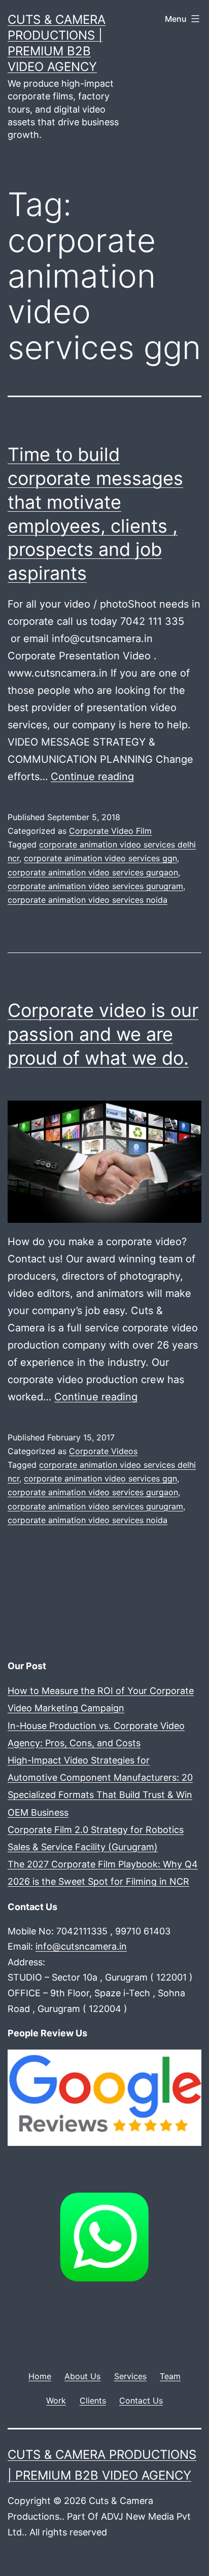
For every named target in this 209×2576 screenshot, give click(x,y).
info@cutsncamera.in (81, 1946)
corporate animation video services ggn (100, 858)
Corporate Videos (103, 1451)
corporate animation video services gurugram (95, 886)
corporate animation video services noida (88, 900)
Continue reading (92, 777)
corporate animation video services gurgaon (93, 872)
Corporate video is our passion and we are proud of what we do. (103, 1034)
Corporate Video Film (110, 831)
